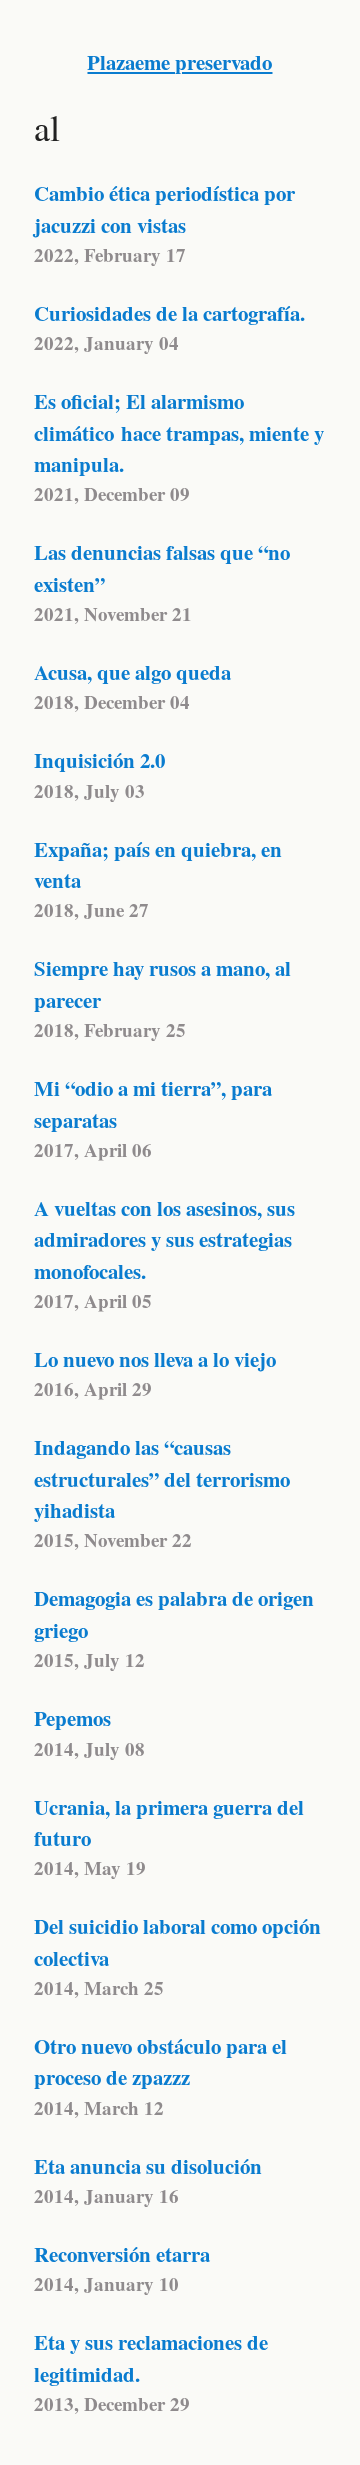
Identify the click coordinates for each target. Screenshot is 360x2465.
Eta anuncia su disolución (148, 2166)
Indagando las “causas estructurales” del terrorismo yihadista (162, 1478)
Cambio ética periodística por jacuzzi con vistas (164, 208)
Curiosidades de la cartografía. (169, 313)
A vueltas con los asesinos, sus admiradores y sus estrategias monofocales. (164, 1239)
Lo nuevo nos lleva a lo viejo (155, 1359)
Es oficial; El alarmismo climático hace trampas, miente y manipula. (179, 432)
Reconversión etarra (122, 2254)
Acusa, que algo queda (132, 672)
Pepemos (72, 1718)
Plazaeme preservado (179, 62)
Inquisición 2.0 (99, 760)
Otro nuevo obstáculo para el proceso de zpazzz (160, 2061)
